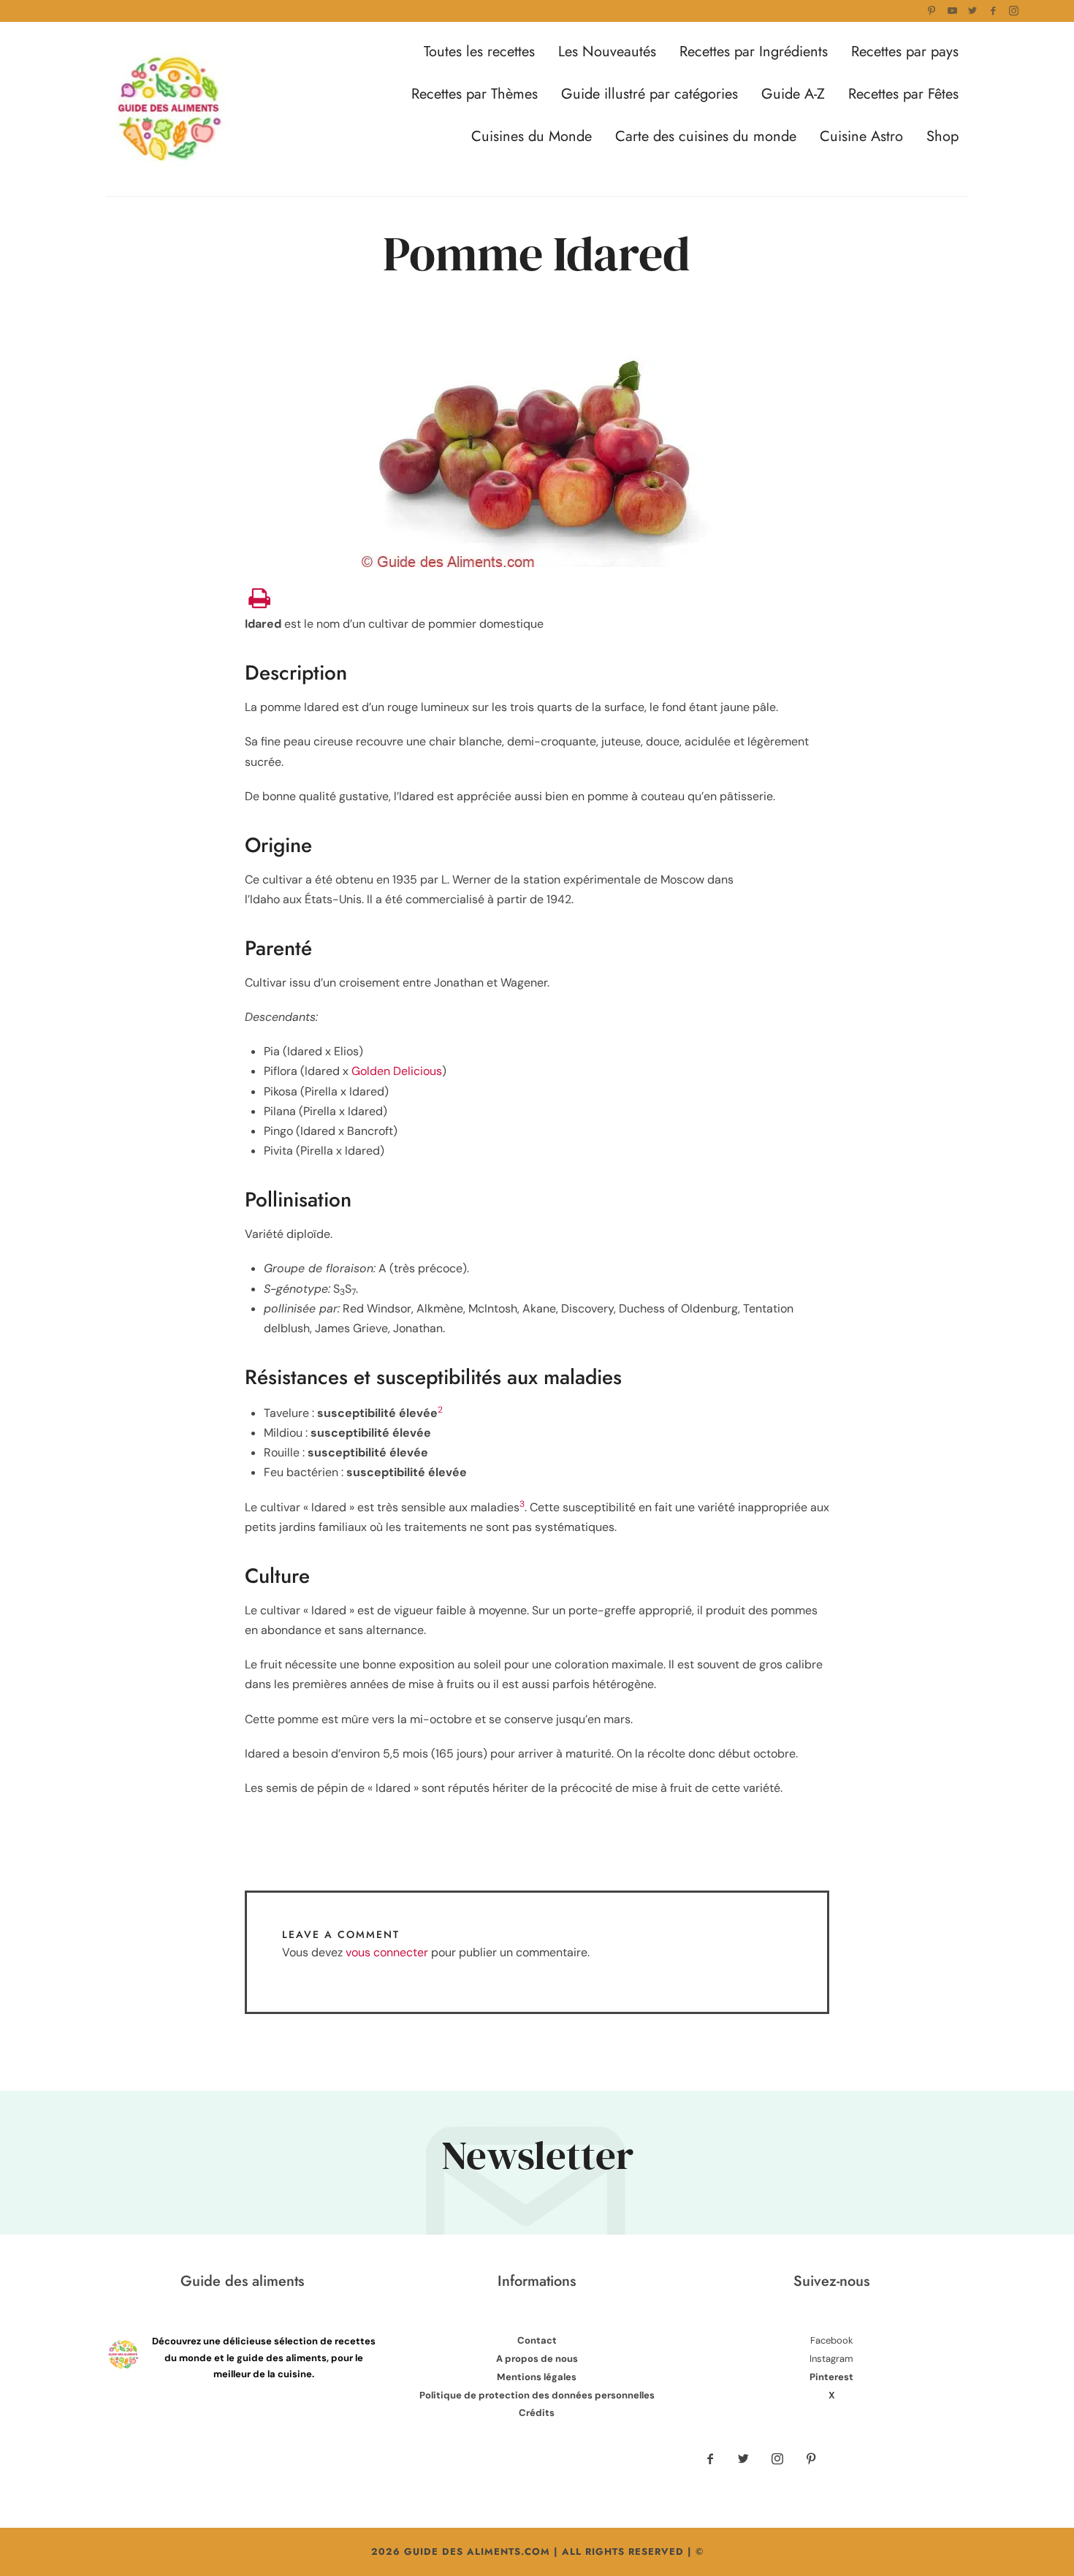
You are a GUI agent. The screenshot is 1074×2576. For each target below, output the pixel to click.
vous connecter (387, 1952)
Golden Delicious (397, 1071)
